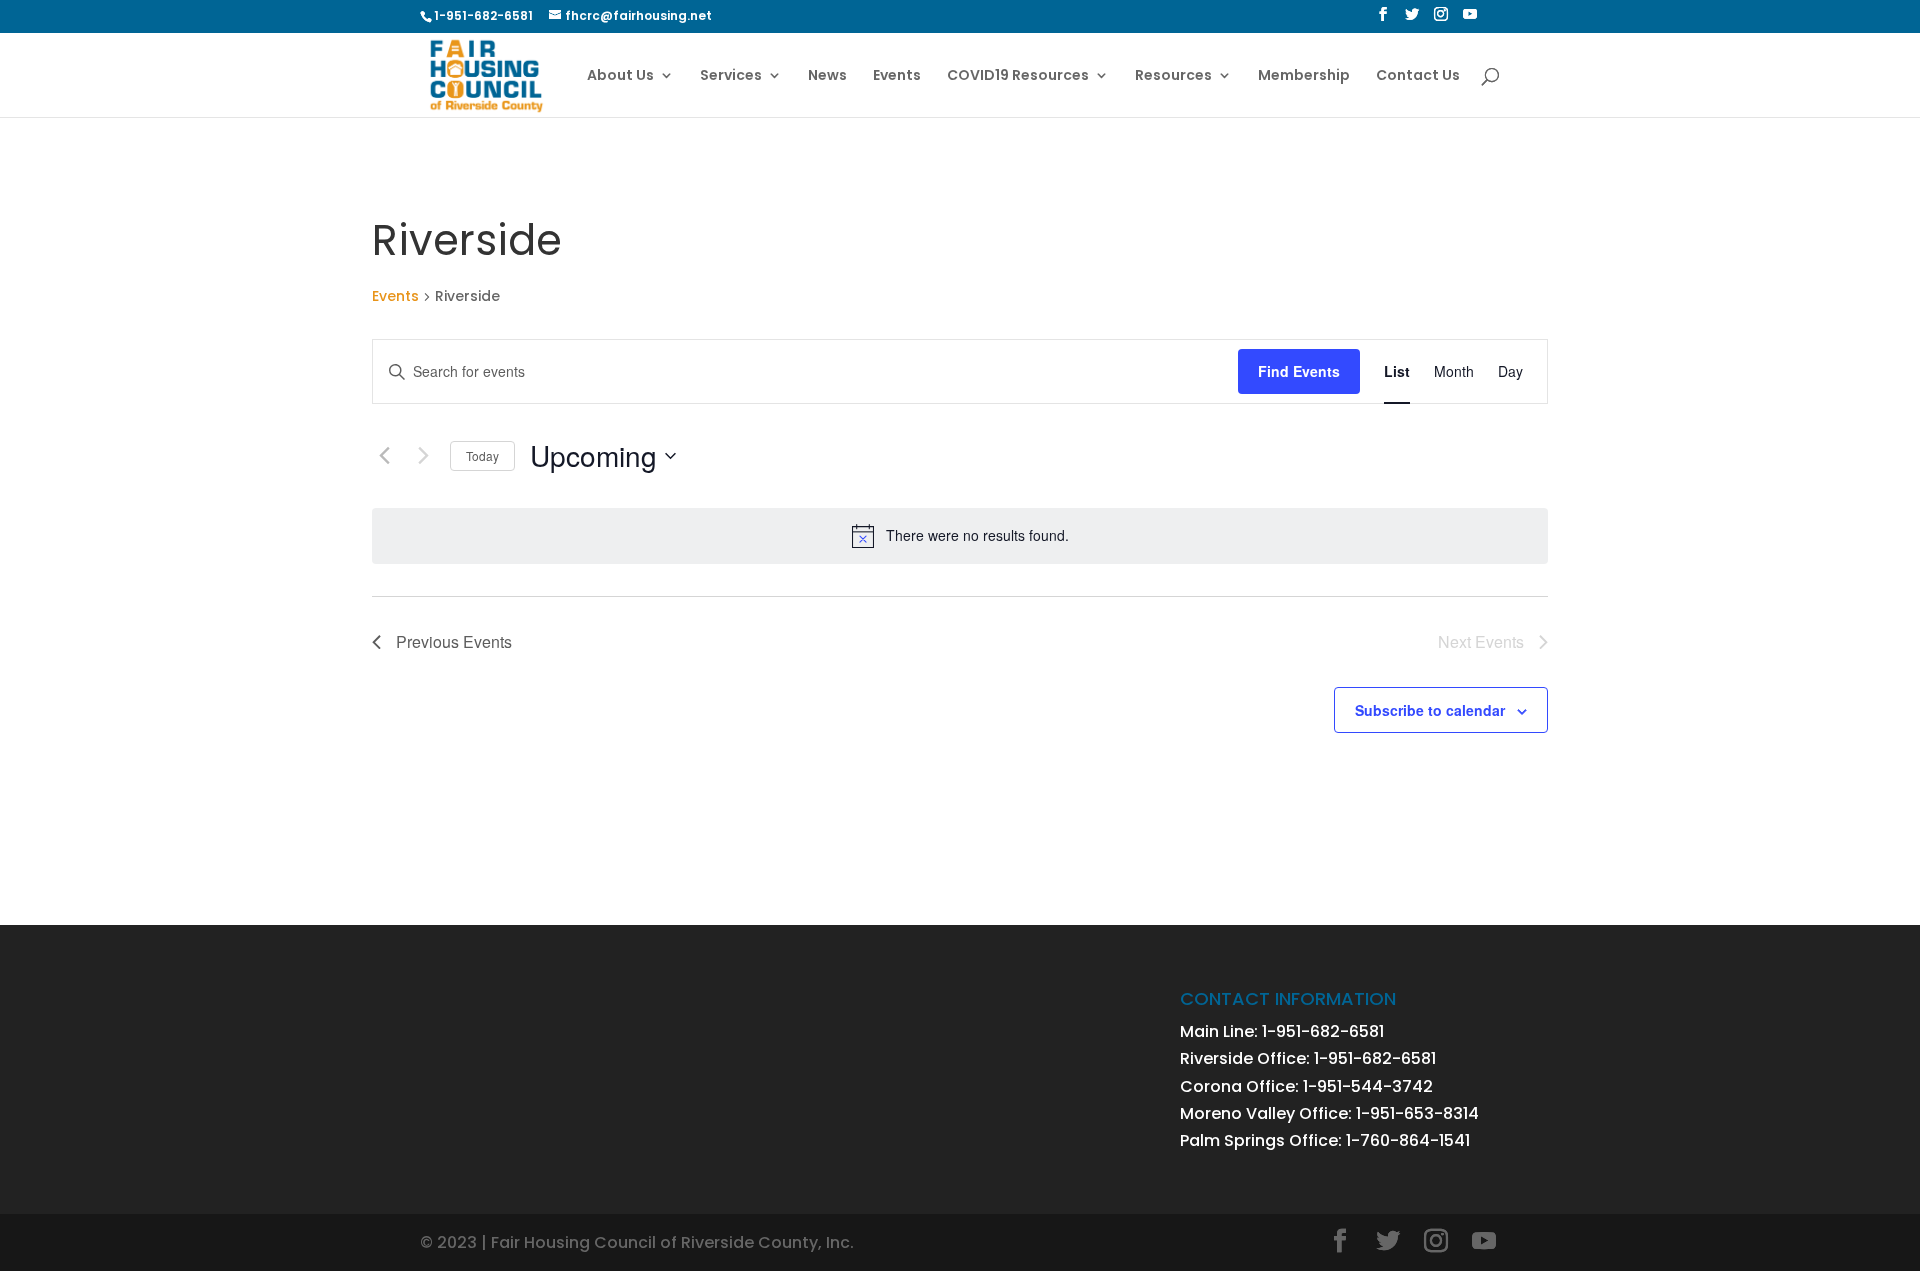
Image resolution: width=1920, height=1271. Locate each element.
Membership (1304, 76)
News (827, 76)
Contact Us (1418, 76)
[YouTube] (1470, 20)
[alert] (960, 536)
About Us (620, 76)
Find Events (1299, 371)
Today (482, 455)
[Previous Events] (384, 456)
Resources (1173, 76)
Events (897, 76)
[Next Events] (423, 456)
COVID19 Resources (1018, 76)
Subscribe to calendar (1430, 710)
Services (731, 76)
